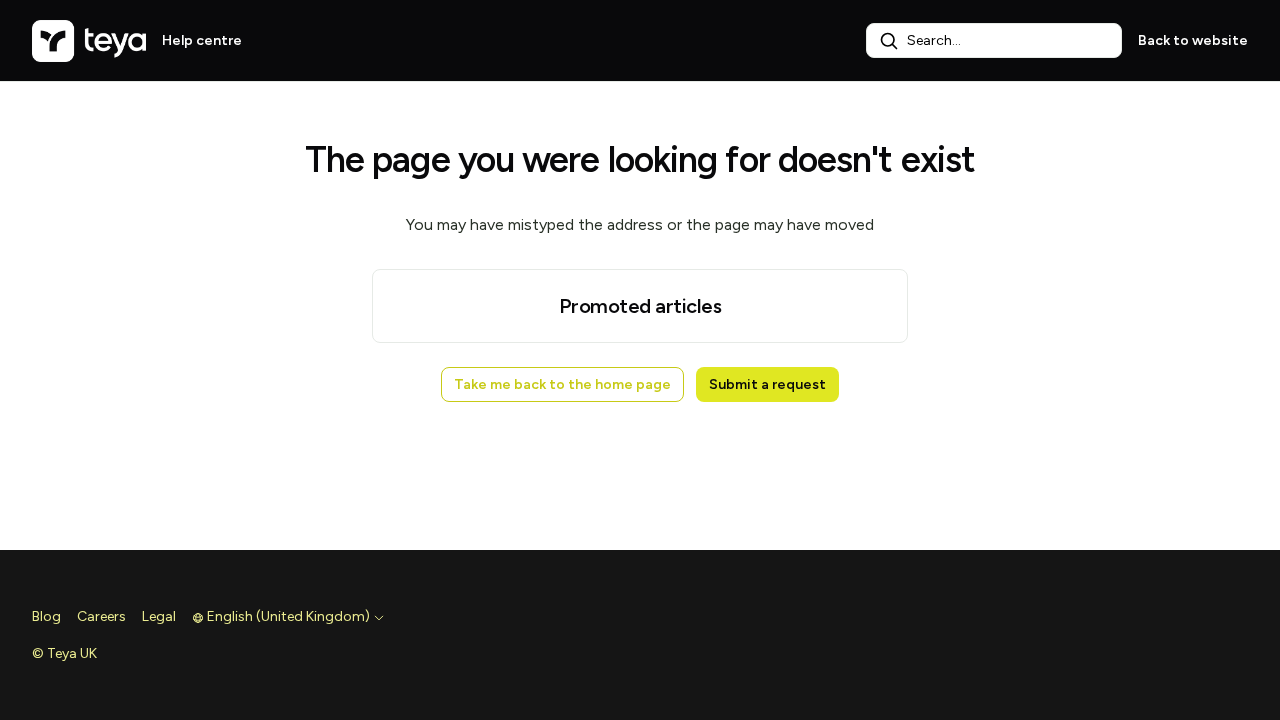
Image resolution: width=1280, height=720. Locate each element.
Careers (101, 616)
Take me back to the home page (562, 384)
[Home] (89, 41)
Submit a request (767, 384)
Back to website (1193, 40)
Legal (159, 616)
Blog (46, 616)
